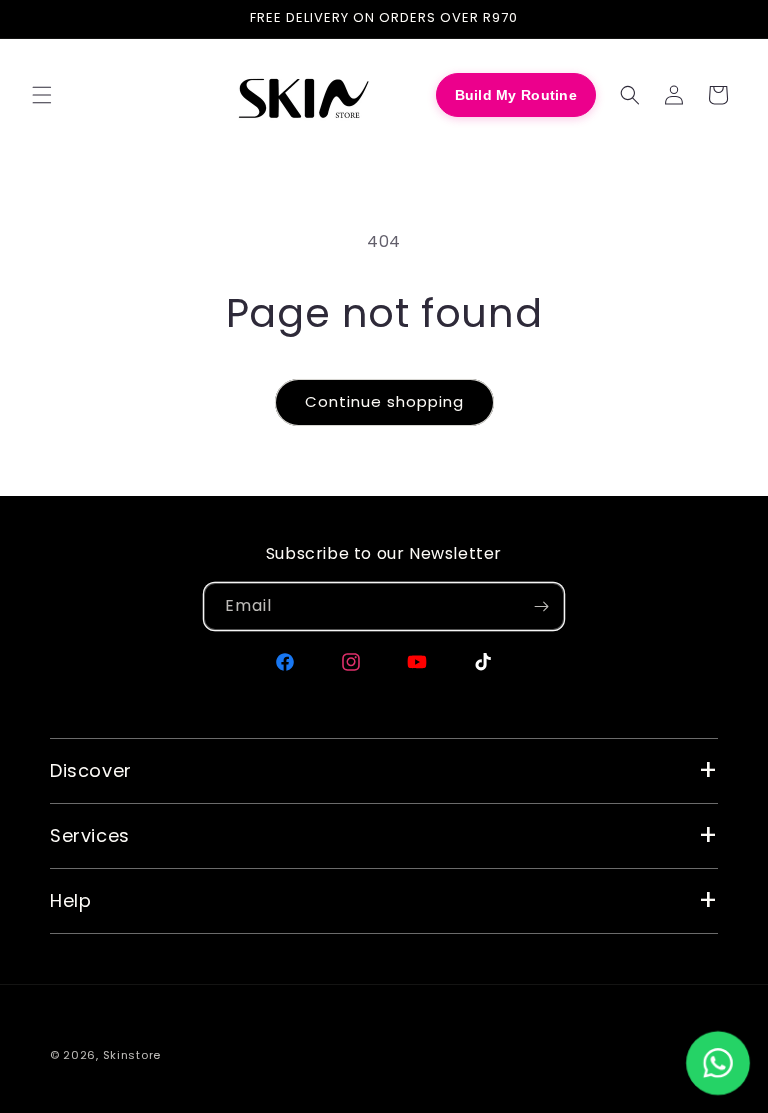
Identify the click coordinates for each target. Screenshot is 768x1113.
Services (90, 835)
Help (70, 900)
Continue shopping (384, 401)
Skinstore (132, 1055)
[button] (42, 95)
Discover (91, 770)
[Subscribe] (541, 606)
